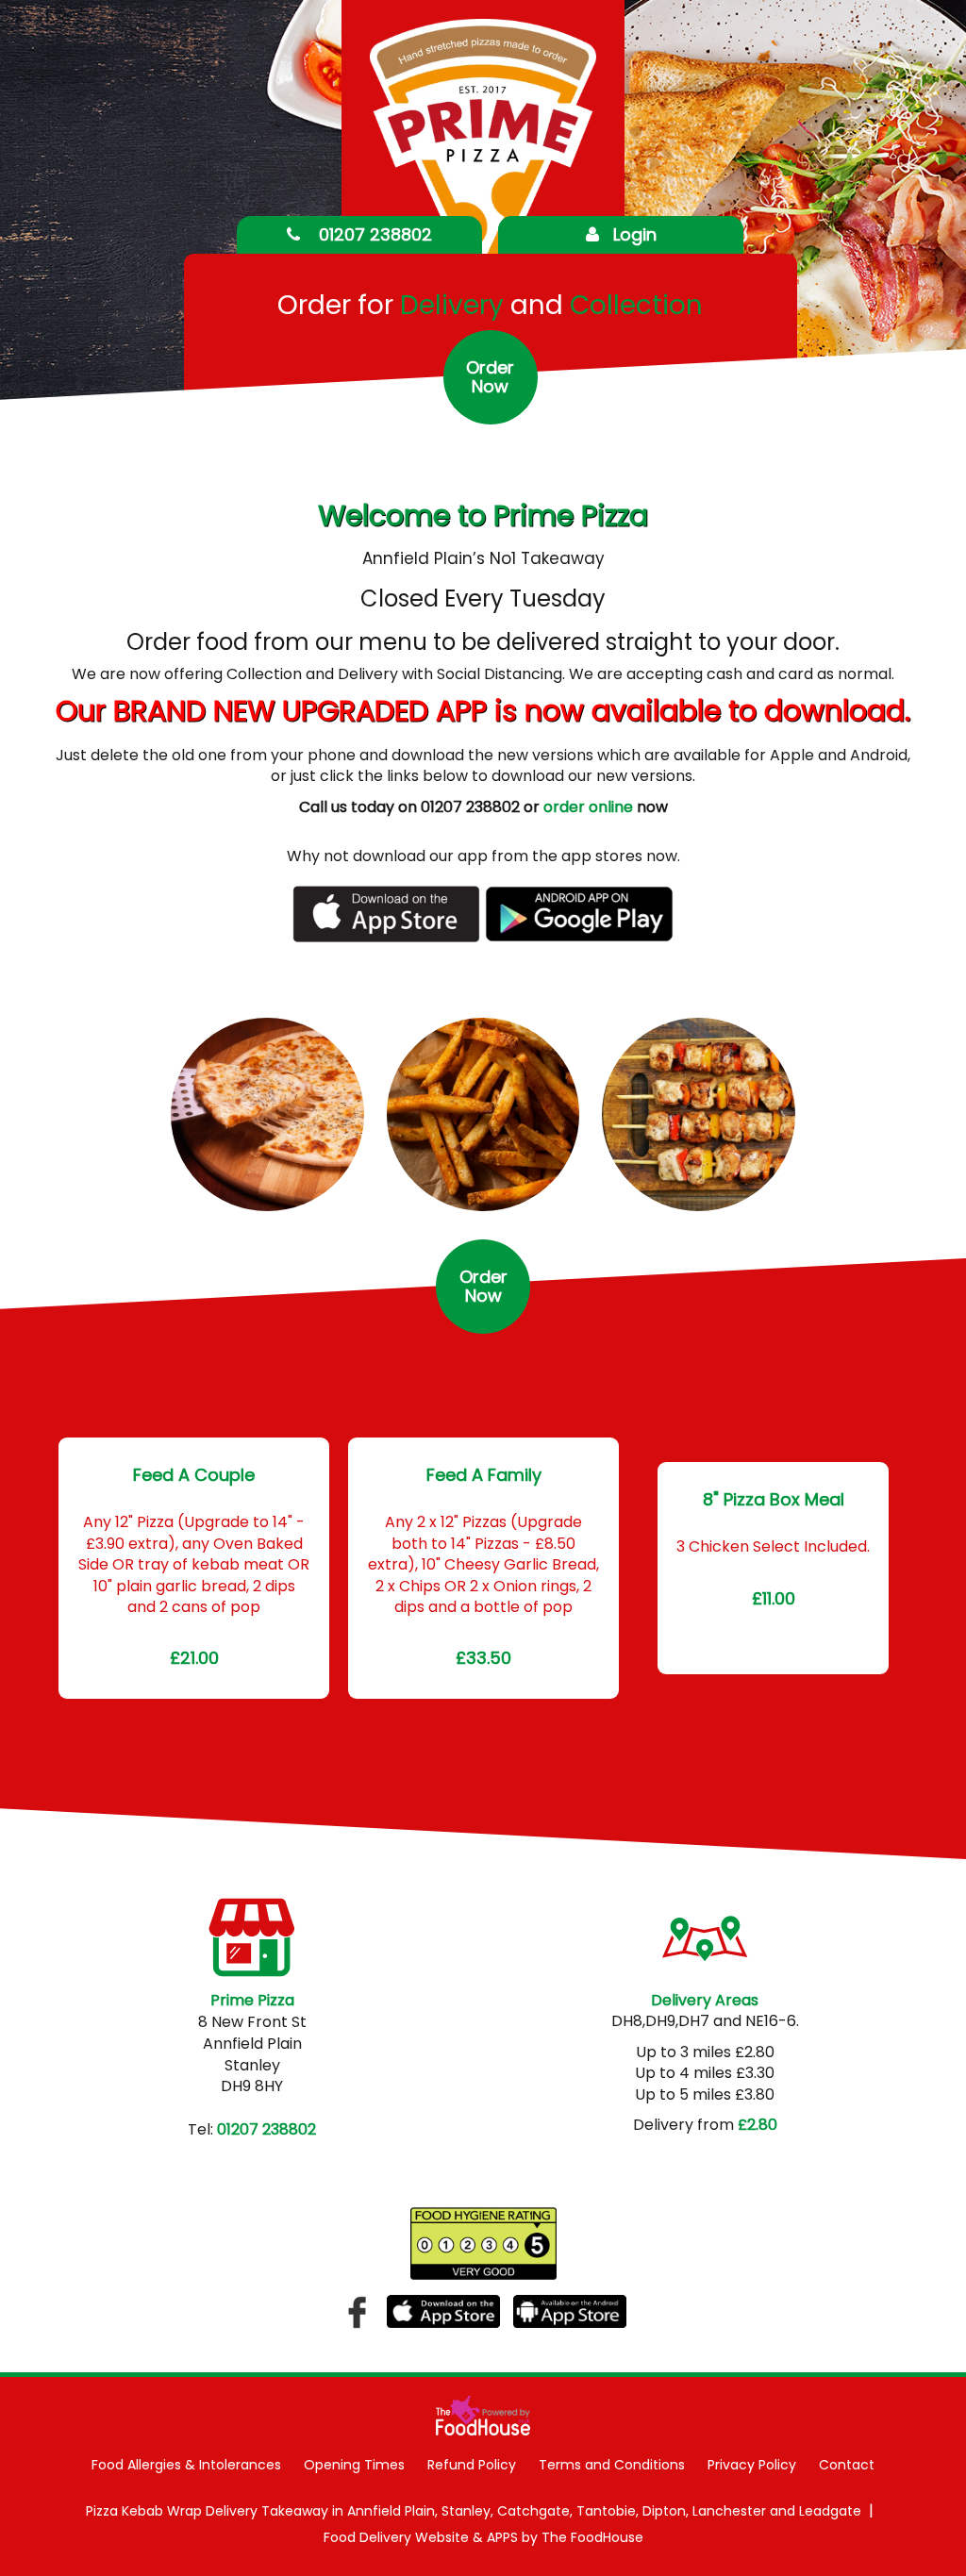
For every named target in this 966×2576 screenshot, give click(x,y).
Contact (847, 2465)
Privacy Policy (752, 2465)
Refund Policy (472, 2465)
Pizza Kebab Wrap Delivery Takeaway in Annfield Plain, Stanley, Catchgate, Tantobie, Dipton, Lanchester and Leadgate (474, 2511)
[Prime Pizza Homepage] (483, 172)
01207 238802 (373, 234)
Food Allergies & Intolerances (186, 2465)
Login (635, 234)
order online (588, 807)
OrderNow (490, 377)
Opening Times (354, 2465)
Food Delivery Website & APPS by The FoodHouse (483, 2538)
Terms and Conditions (612, 2465)
